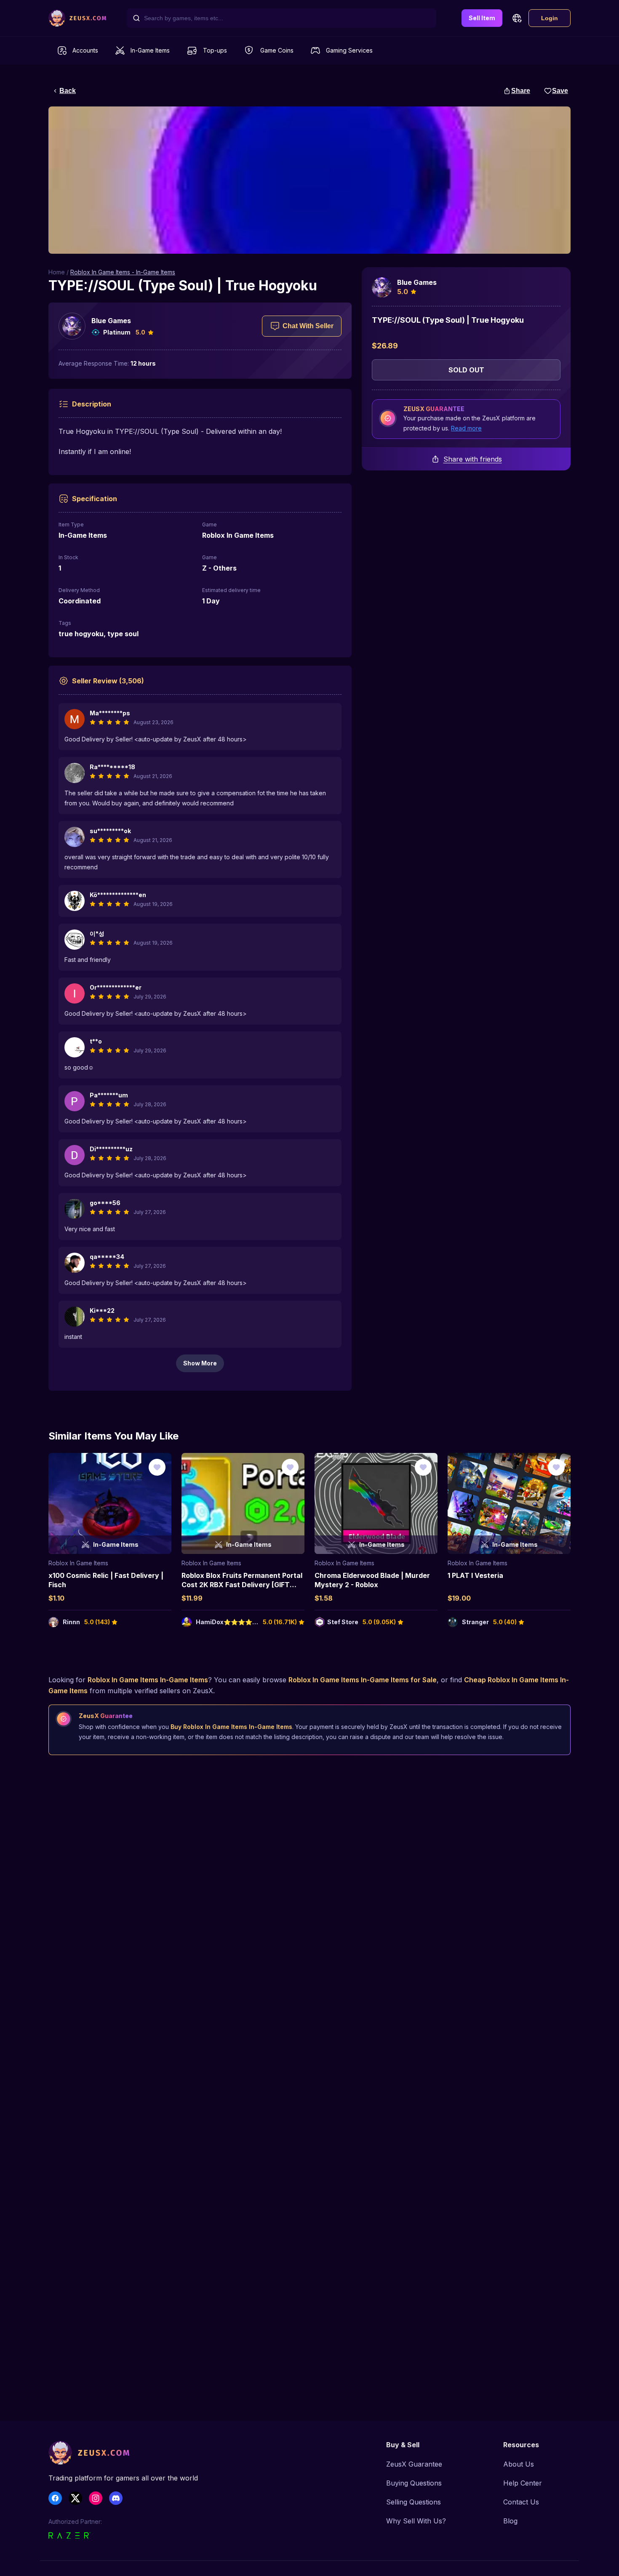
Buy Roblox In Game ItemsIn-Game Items (231, 1727)
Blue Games (111, 321)
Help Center (523, 2483)
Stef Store (343, 1622)
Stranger (475, 1622)
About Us (519, 2464)
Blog (510, 2521)
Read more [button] (466, 428)
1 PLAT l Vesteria (475, 1575)
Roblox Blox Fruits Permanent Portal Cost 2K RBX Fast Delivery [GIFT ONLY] (242, 1585)
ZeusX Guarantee (414, 2464)
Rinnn (71, 1622)
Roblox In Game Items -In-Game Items (123, 272)
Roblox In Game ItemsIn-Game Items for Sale (363, 1680)
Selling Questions (414, 2502)
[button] (517, 18)
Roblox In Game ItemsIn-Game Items (148, 1680)
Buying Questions (414, 2483)
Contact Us (521, 2502)
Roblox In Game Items (78, 1563)
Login (550, 18)
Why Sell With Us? (416, 2521)
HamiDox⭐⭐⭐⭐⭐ (228, 1622)
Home (57, 272)
